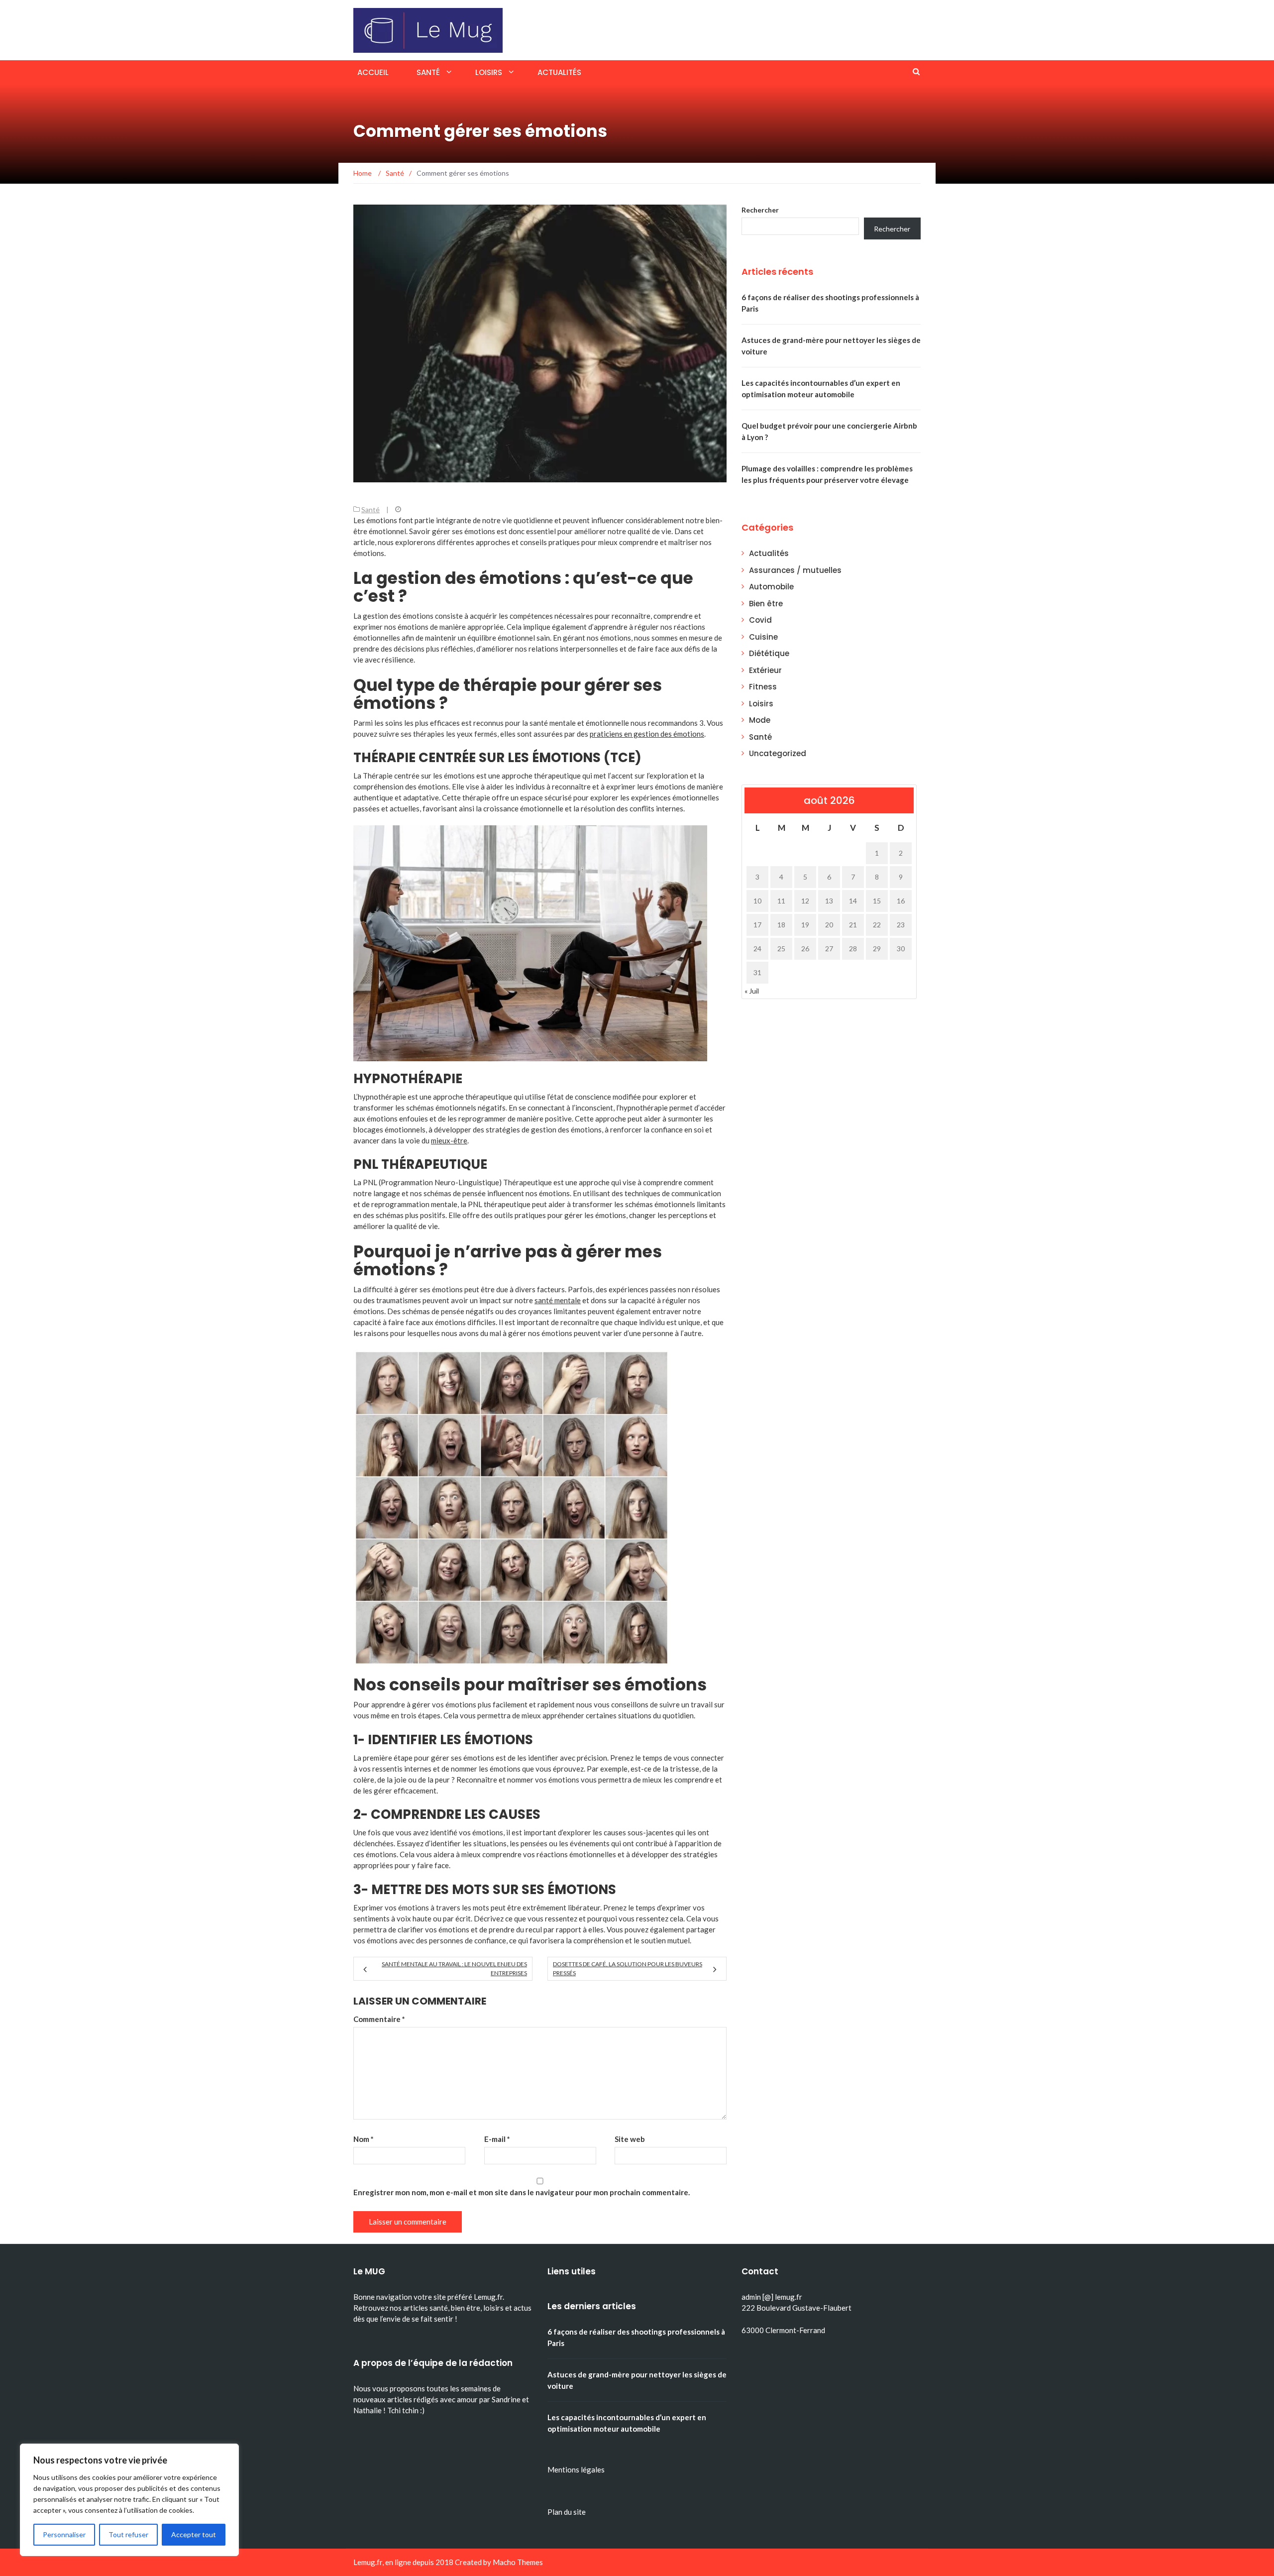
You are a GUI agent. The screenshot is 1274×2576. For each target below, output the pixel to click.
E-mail (497, 2139)
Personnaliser (64, 2534)
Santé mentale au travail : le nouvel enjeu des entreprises (454, 1968)
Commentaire (379, 2019)
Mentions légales (576, 2469)
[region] (129, 2500)
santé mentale (558, 1300)
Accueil (373, 72)
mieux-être (449, 1140)
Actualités (559, 72)
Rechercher (760, 210)
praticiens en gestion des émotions (647, 734)
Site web (630, 2139)
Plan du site (567, 2512)
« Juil (752, 991)
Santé (428, 72)
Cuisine (763, 637)
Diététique (769, 653)
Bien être (766, 604)
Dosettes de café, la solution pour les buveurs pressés (628, 1968)
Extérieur (765, 670)
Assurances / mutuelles (795, 570)
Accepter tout (194, 2534)
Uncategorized (778, 753)
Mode (760, 720)
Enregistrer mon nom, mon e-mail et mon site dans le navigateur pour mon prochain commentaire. (522, 2192)
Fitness (763, 687)
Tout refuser (128, 2534)
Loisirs (489, 72)
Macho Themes (518, 2562)
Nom (364, 2139)
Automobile (771, 587)
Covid (760, 620)
